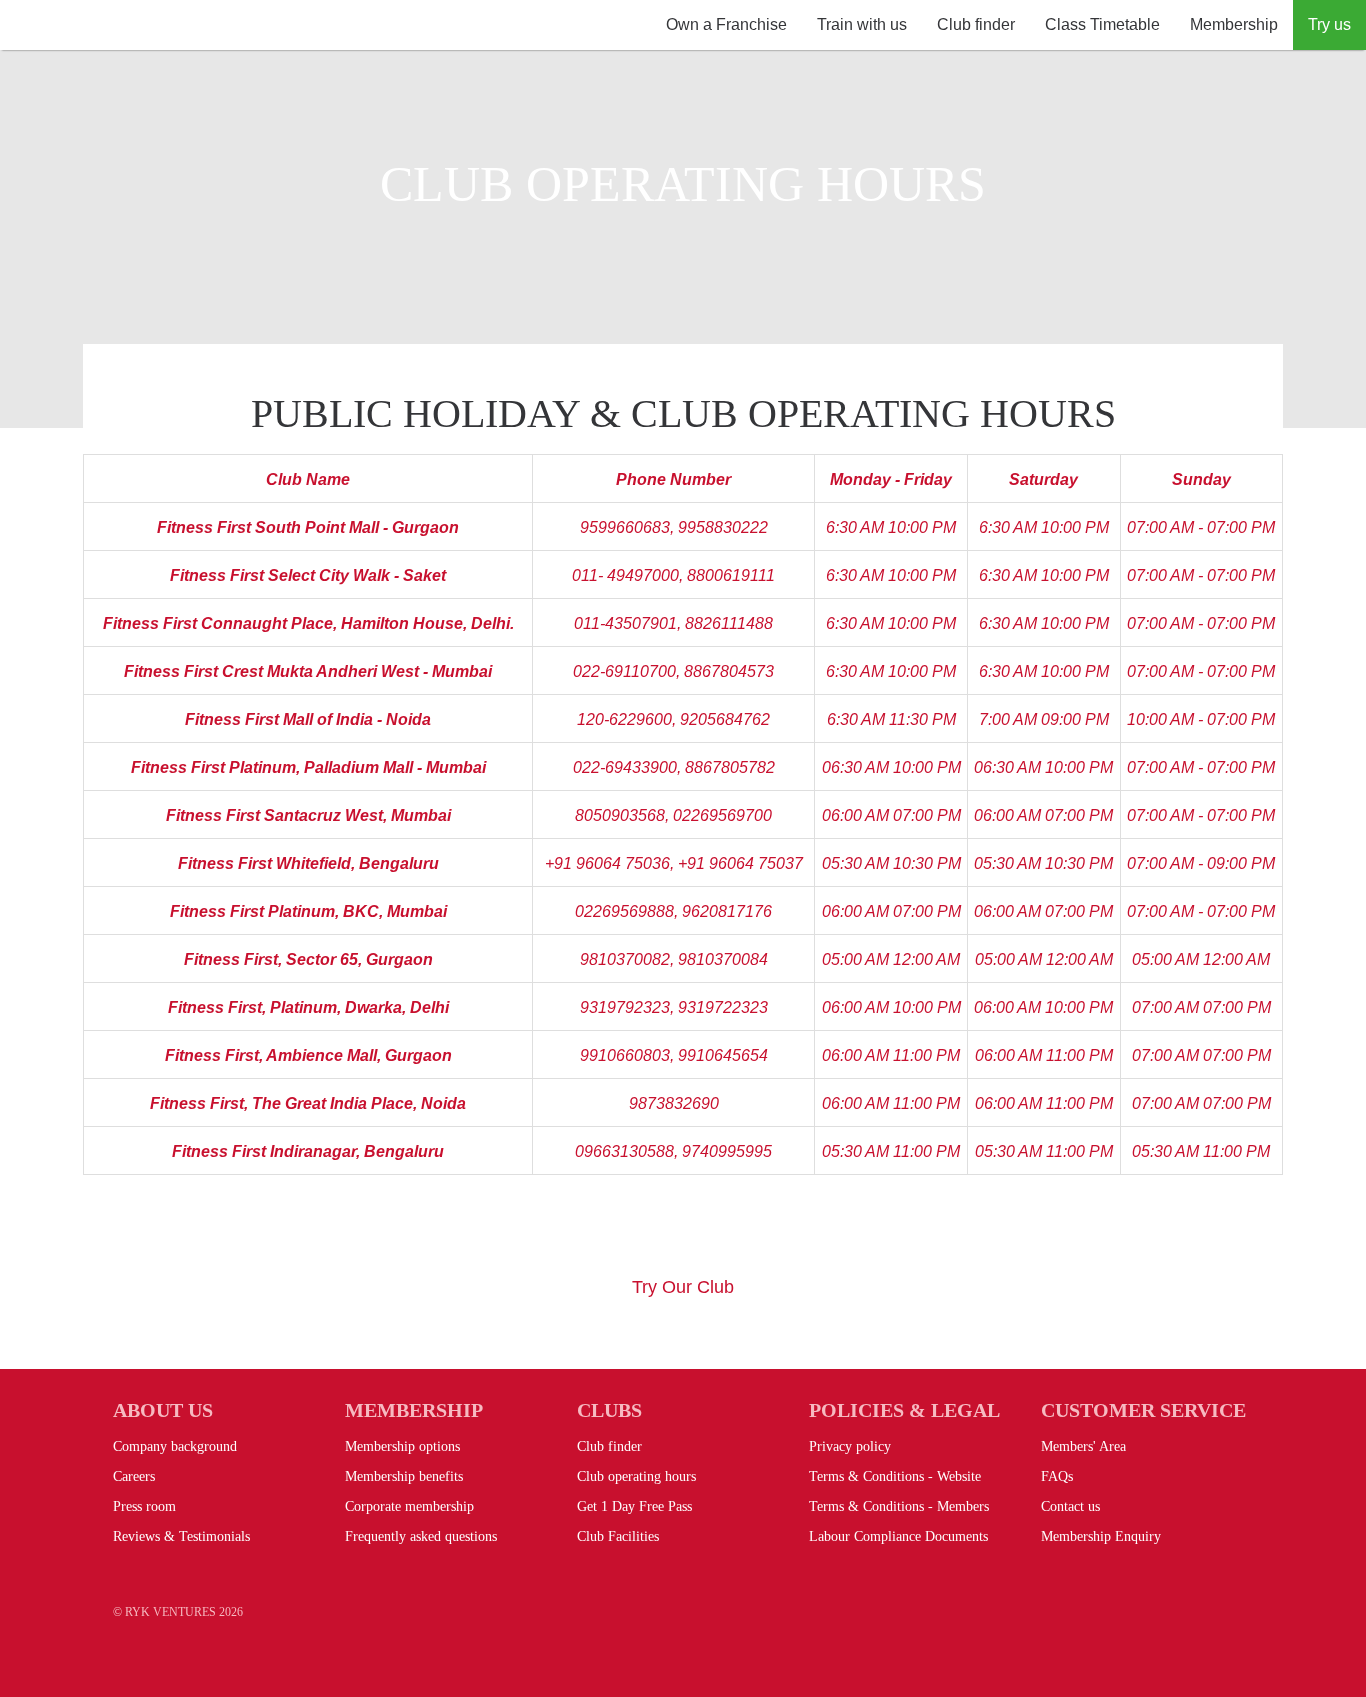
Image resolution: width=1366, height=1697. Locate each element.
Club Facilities (618, 1536)
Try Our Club (683, 1287)
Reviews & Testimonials (181, 1536)
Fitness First (155, 50)
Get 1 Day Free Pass (634, 1506)
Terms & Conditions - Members (899, 1506)
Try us (1329, 24)
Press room (144, 1506)
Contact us (1070, 1506)
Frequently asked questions (421, 1536)
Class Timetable (1102, 24)
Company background (175, 1446)
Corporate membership (409, 1506)
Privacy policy (850, 1446)
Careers (134, 1476)
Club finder (976, 24)
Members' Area (1083, 1446)
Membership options (402, 1446)
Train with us (862, 24)
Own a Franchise (726, 24)
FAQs (1057, 1476)
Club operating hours (636, 1476)
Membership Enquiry (1101, 1536)
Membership (1234, 24)
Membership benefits (404, 1476)
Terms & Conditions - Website (895, 1476)
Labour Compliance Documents (898, 1536)
